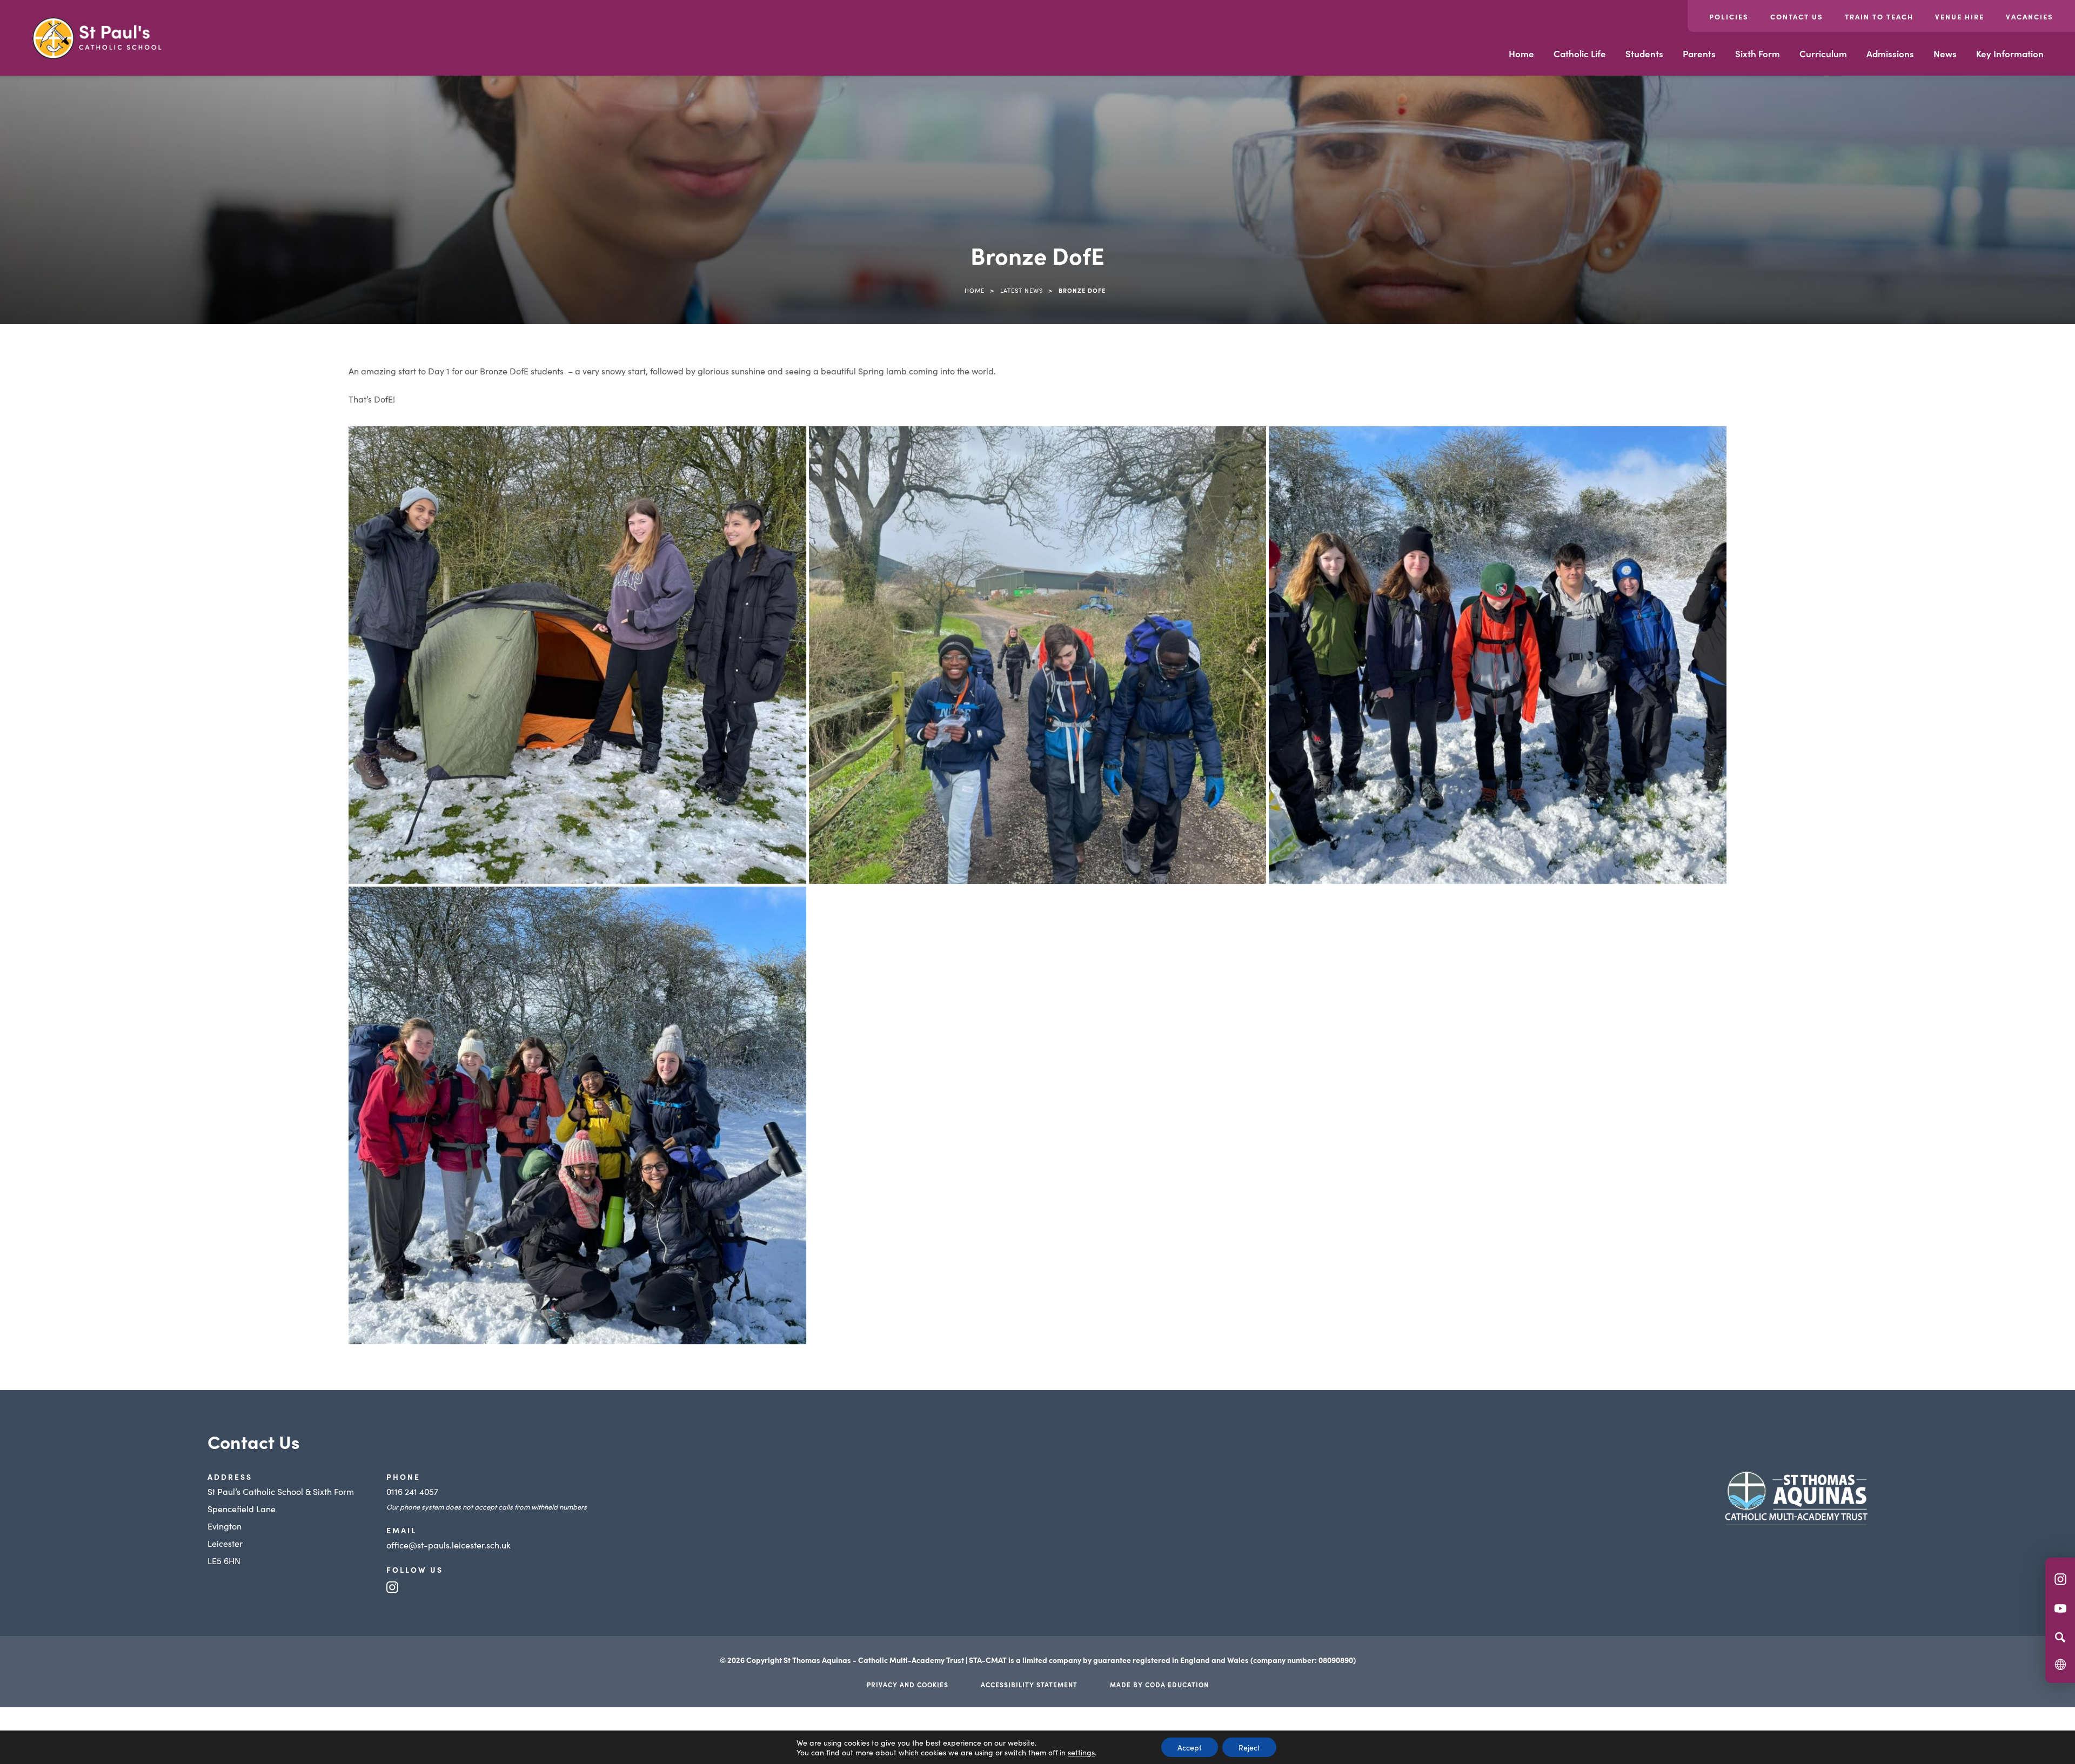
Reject (1249, 1747)
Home (1521, 53)
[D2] (1038, 655)
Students (1644, 53)
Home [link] (975, 290)
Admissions (1890, 53)
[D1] (577, 655)
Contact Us (1797, 16)
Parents (1699, 53)
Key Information (2010, 53)
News (1945, 53)
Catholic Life (1580, 53)
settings (1081, 1752)
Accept (1190, 1747)
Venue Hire (1960, 16)
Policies (1729, 16)
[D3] (1498, 655)
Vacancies (2030, 16)
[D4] (577, 1115)
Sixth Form (1758, 53)
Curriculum (1823, 53)
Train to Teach (1879, 16)
